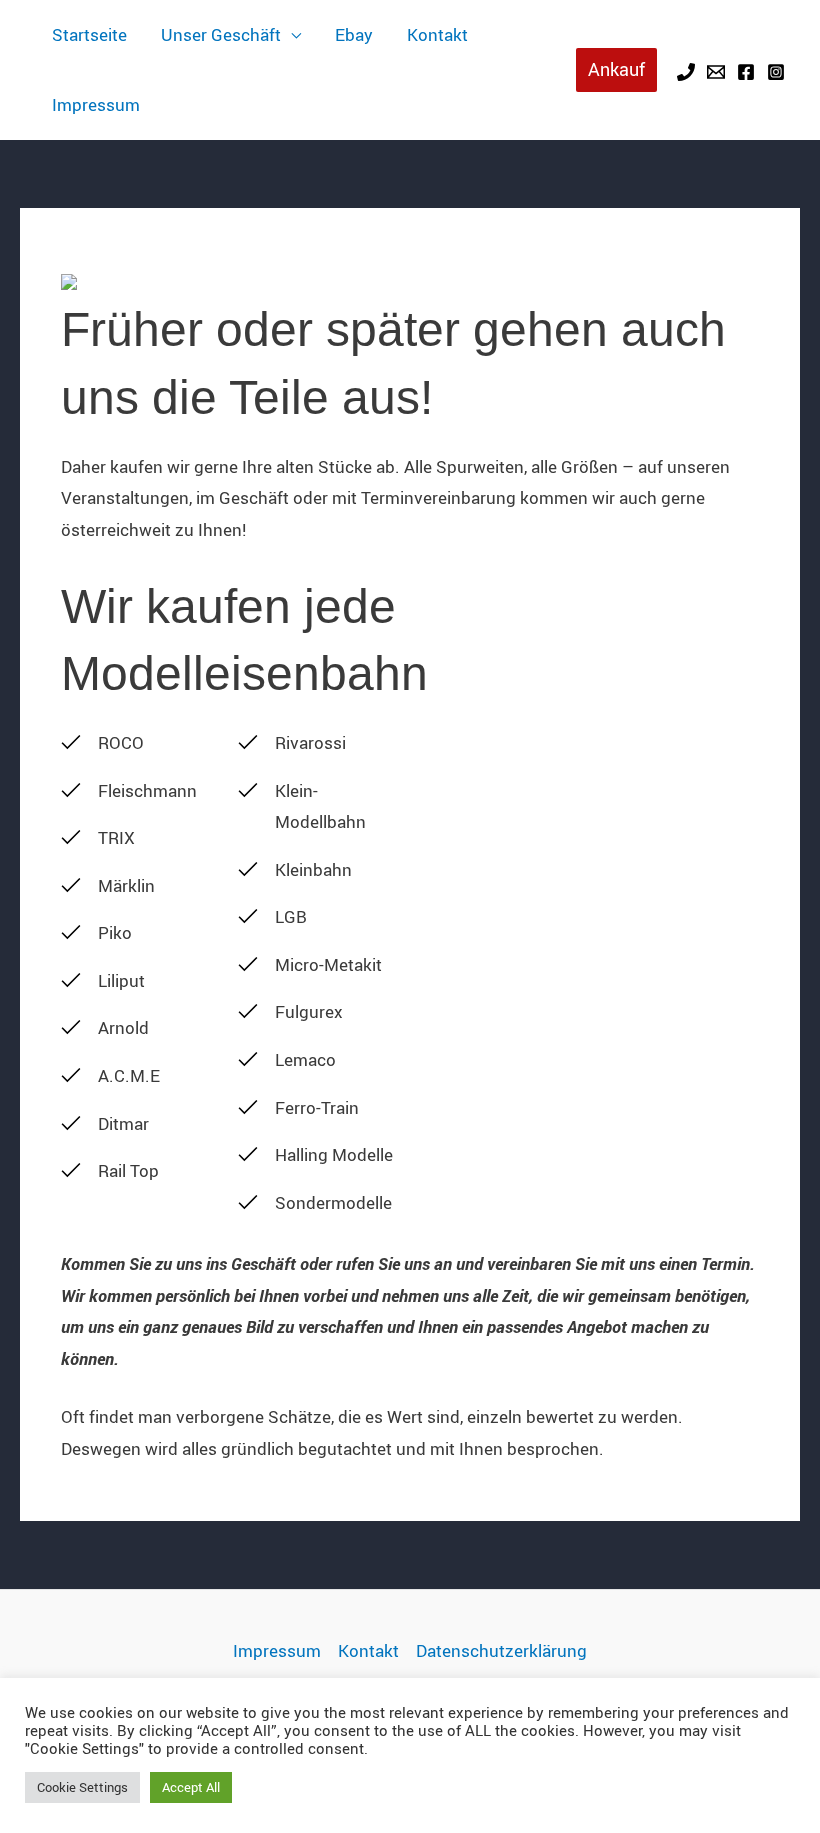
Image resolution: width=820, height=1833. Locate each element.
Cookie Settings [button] (82, 1787)
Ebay (354, 34)
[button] (616, 69)
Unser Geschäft (221, 34)
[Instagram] (776, 72)
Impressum (96, 104)
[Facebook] (746, 72)
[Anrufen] (686, 72)
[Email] (716, 72)
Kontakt (437, 34)
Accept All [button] (191, 1787)
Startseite (89, 34)
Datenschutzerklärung (501, 1650)
